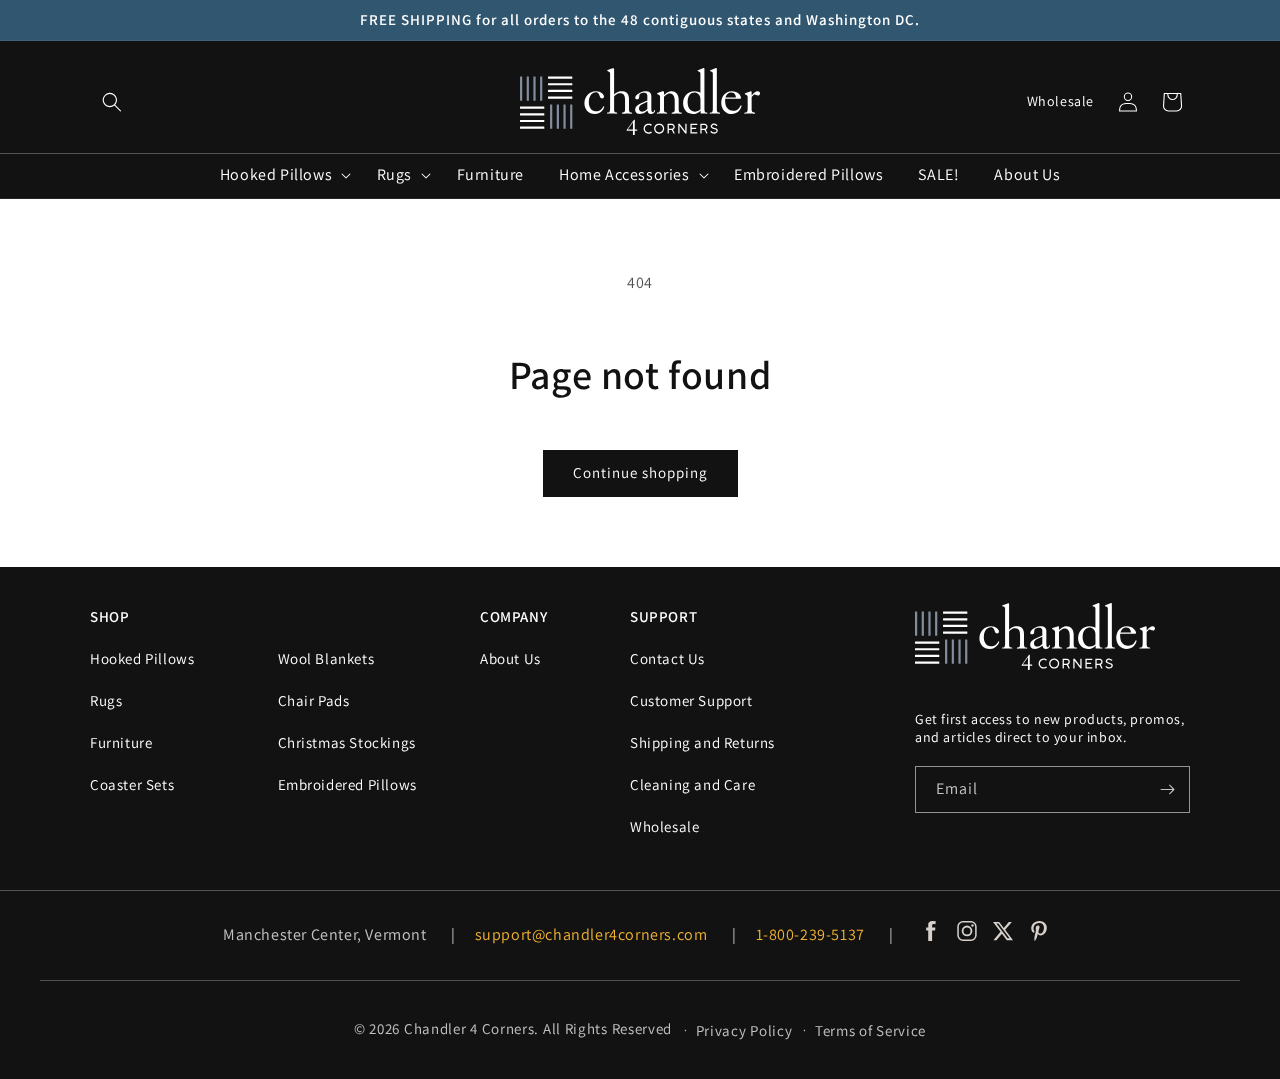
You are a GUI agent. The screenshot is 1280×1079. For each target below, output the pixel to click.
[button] (112, 102)
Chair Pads (314, 700)
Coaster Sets (132, 784)
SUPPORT (663, 616)
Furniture (121, 742)
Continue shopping (640, 472)
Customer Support (691, 700)
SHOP (109, 616)
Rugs (106, 700)
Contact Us (667, 658)
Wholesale (1060, 101)
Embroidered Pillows (347, 784)
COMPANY (513, 616)
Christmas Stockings (347, 742)
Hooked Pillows (142, 658)
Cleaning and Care (692, 784)
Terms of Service (870, 1030)
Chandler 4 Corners (469, 1028)
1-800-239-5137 (810, 934)
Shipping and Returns (702, 742)
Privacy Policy (744, 1030)
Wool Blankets (326, 658)
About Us (510, 658)
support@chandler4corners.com (591, 934)
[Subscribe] (1167, 789)
